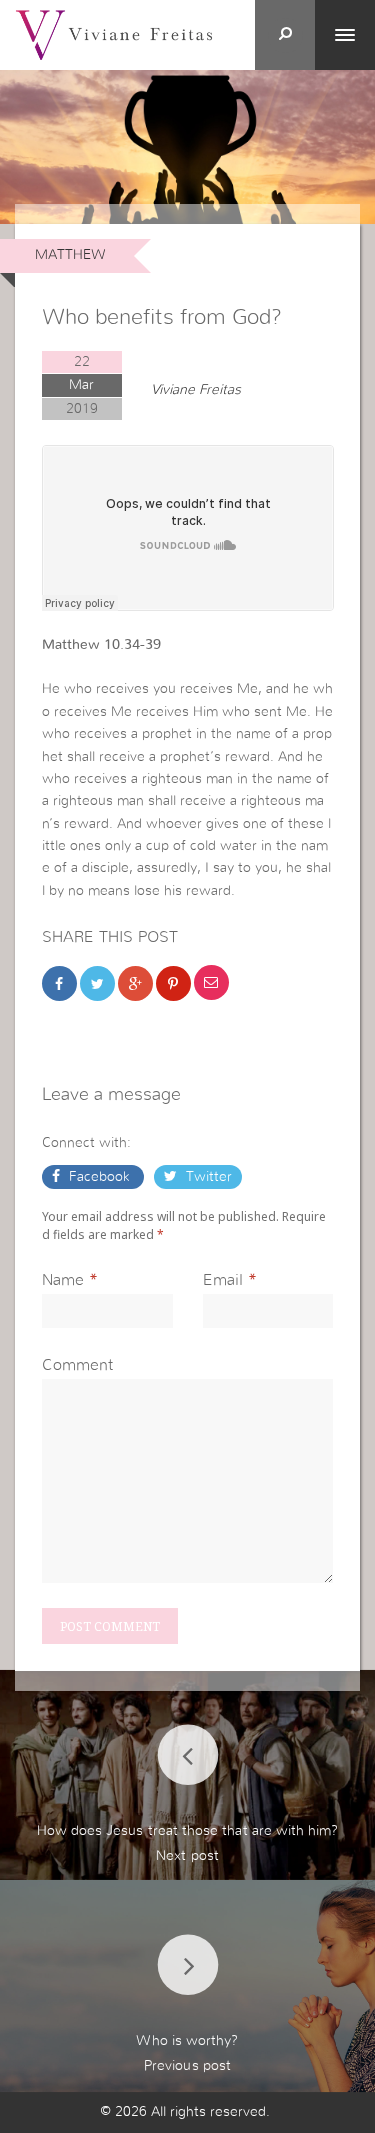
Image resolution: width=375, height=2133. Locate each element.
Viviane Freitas (196, 390)
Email (223, 1280)
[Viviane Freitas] (114, 34)
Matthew (70, 255)
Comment (77, 1365)
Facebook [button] (99, 1177)
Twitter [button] (207, 1177)
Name (63, 1280)
